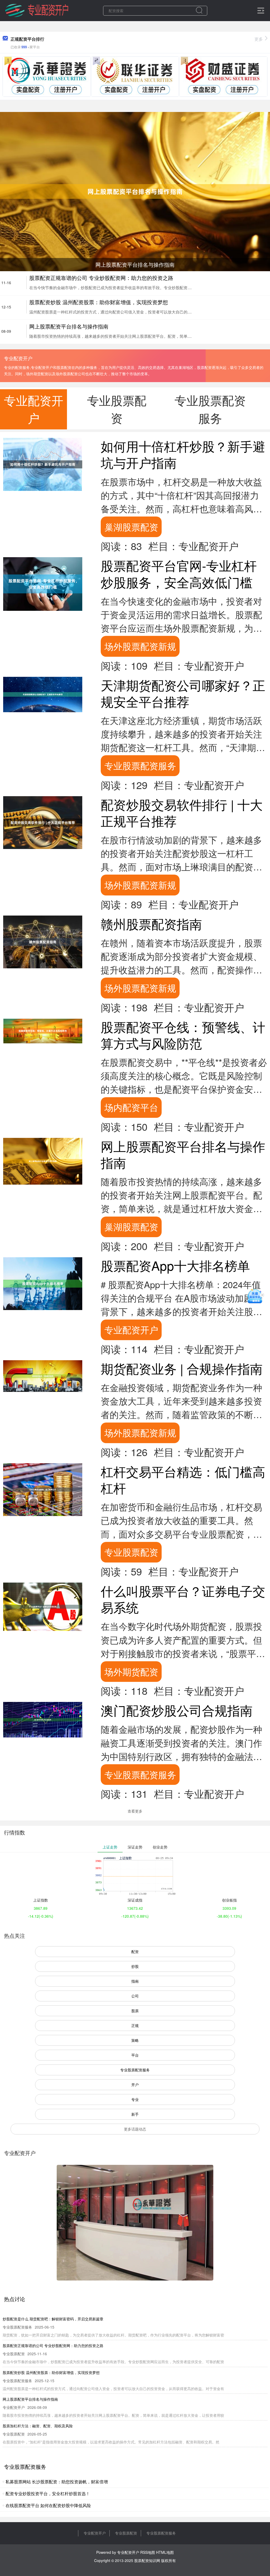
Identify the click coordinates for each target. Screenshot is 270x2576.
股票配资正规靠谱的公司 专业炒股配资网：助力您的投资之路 (101, 278)
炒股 (135, 1966)
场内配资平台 (131, 1107)
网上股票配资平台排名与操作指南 (69, 326)
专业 (135, 2099)
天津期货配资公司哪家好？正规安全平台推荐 (183, 693)
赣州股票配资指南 (151, 924)
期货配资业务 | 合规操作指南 (182, 1368)
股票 (135, 2011)
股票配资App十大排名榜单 (175, 1265)
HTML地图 (165, 2552)
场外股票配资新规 (140, 646)
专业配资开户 (131, 1329)
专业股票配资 (131, 1552)
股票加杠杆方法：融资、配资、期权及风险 (38, 2426)
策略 (135, 2040)
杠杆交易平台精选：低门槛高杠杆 (183, 1479)
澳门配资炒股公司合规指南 (177, 1710)
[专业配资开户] (37, 10)
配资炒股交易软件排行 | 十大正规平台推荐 (182, 812)
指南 (135, 1981)
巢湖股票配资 (131, 527)
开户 (135, 2085)
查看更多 (135, 1811)
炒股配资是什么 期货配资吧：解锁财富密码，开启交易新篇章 (53, 2319)
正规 (135, 2025)
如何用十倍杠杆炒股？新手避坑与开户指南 (183, 454)
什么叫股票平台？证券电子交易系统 (183, 1599)
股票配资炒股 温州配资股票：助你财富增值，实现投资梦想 (99, 302)
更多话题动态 (135, 2129)
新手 (135, 2114)
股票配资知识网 (147, 2560)
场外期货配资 (131, 1671)
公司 (135, 1996)
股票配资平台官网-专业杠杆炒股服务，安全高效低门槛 (179, 573)
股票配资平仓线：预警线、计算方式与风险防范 (183, 1035)
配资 (135, 1951)
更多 (259, 39)
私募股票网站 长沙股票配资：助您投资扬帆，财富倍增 (57, 2482)
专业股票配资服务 (140, 765)
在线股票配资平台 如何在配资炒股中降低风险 (48, 2505)
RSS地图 (148, 2552)
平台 (135, 2055)
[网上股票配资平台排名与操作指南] (135, 191)
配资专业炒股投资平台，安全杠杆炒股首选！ (48, 2493)
